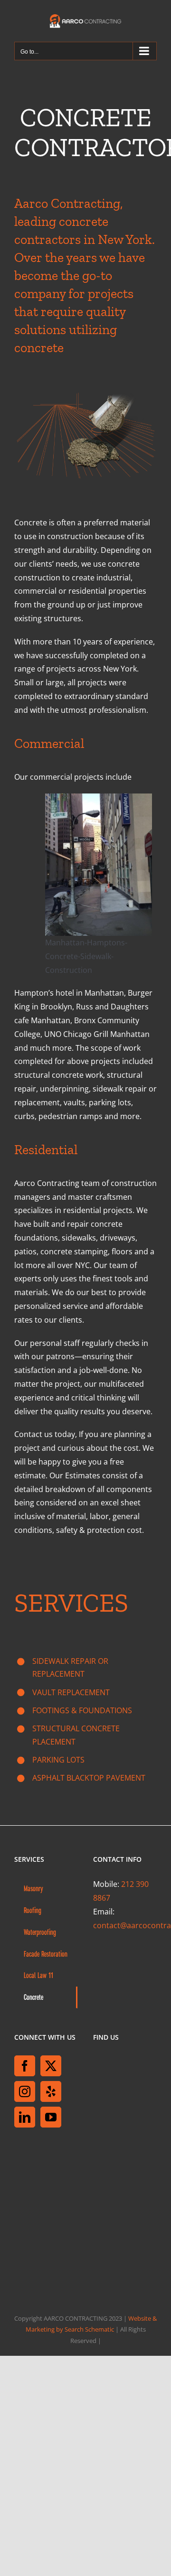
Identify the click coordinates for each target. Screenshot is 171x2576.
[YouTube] (51, 2117)
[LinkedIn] (25, 2117)
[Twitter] (51, 2066)
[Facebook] (25, 2066)
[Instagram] (25, 2091)
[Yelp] (51, 2091)
